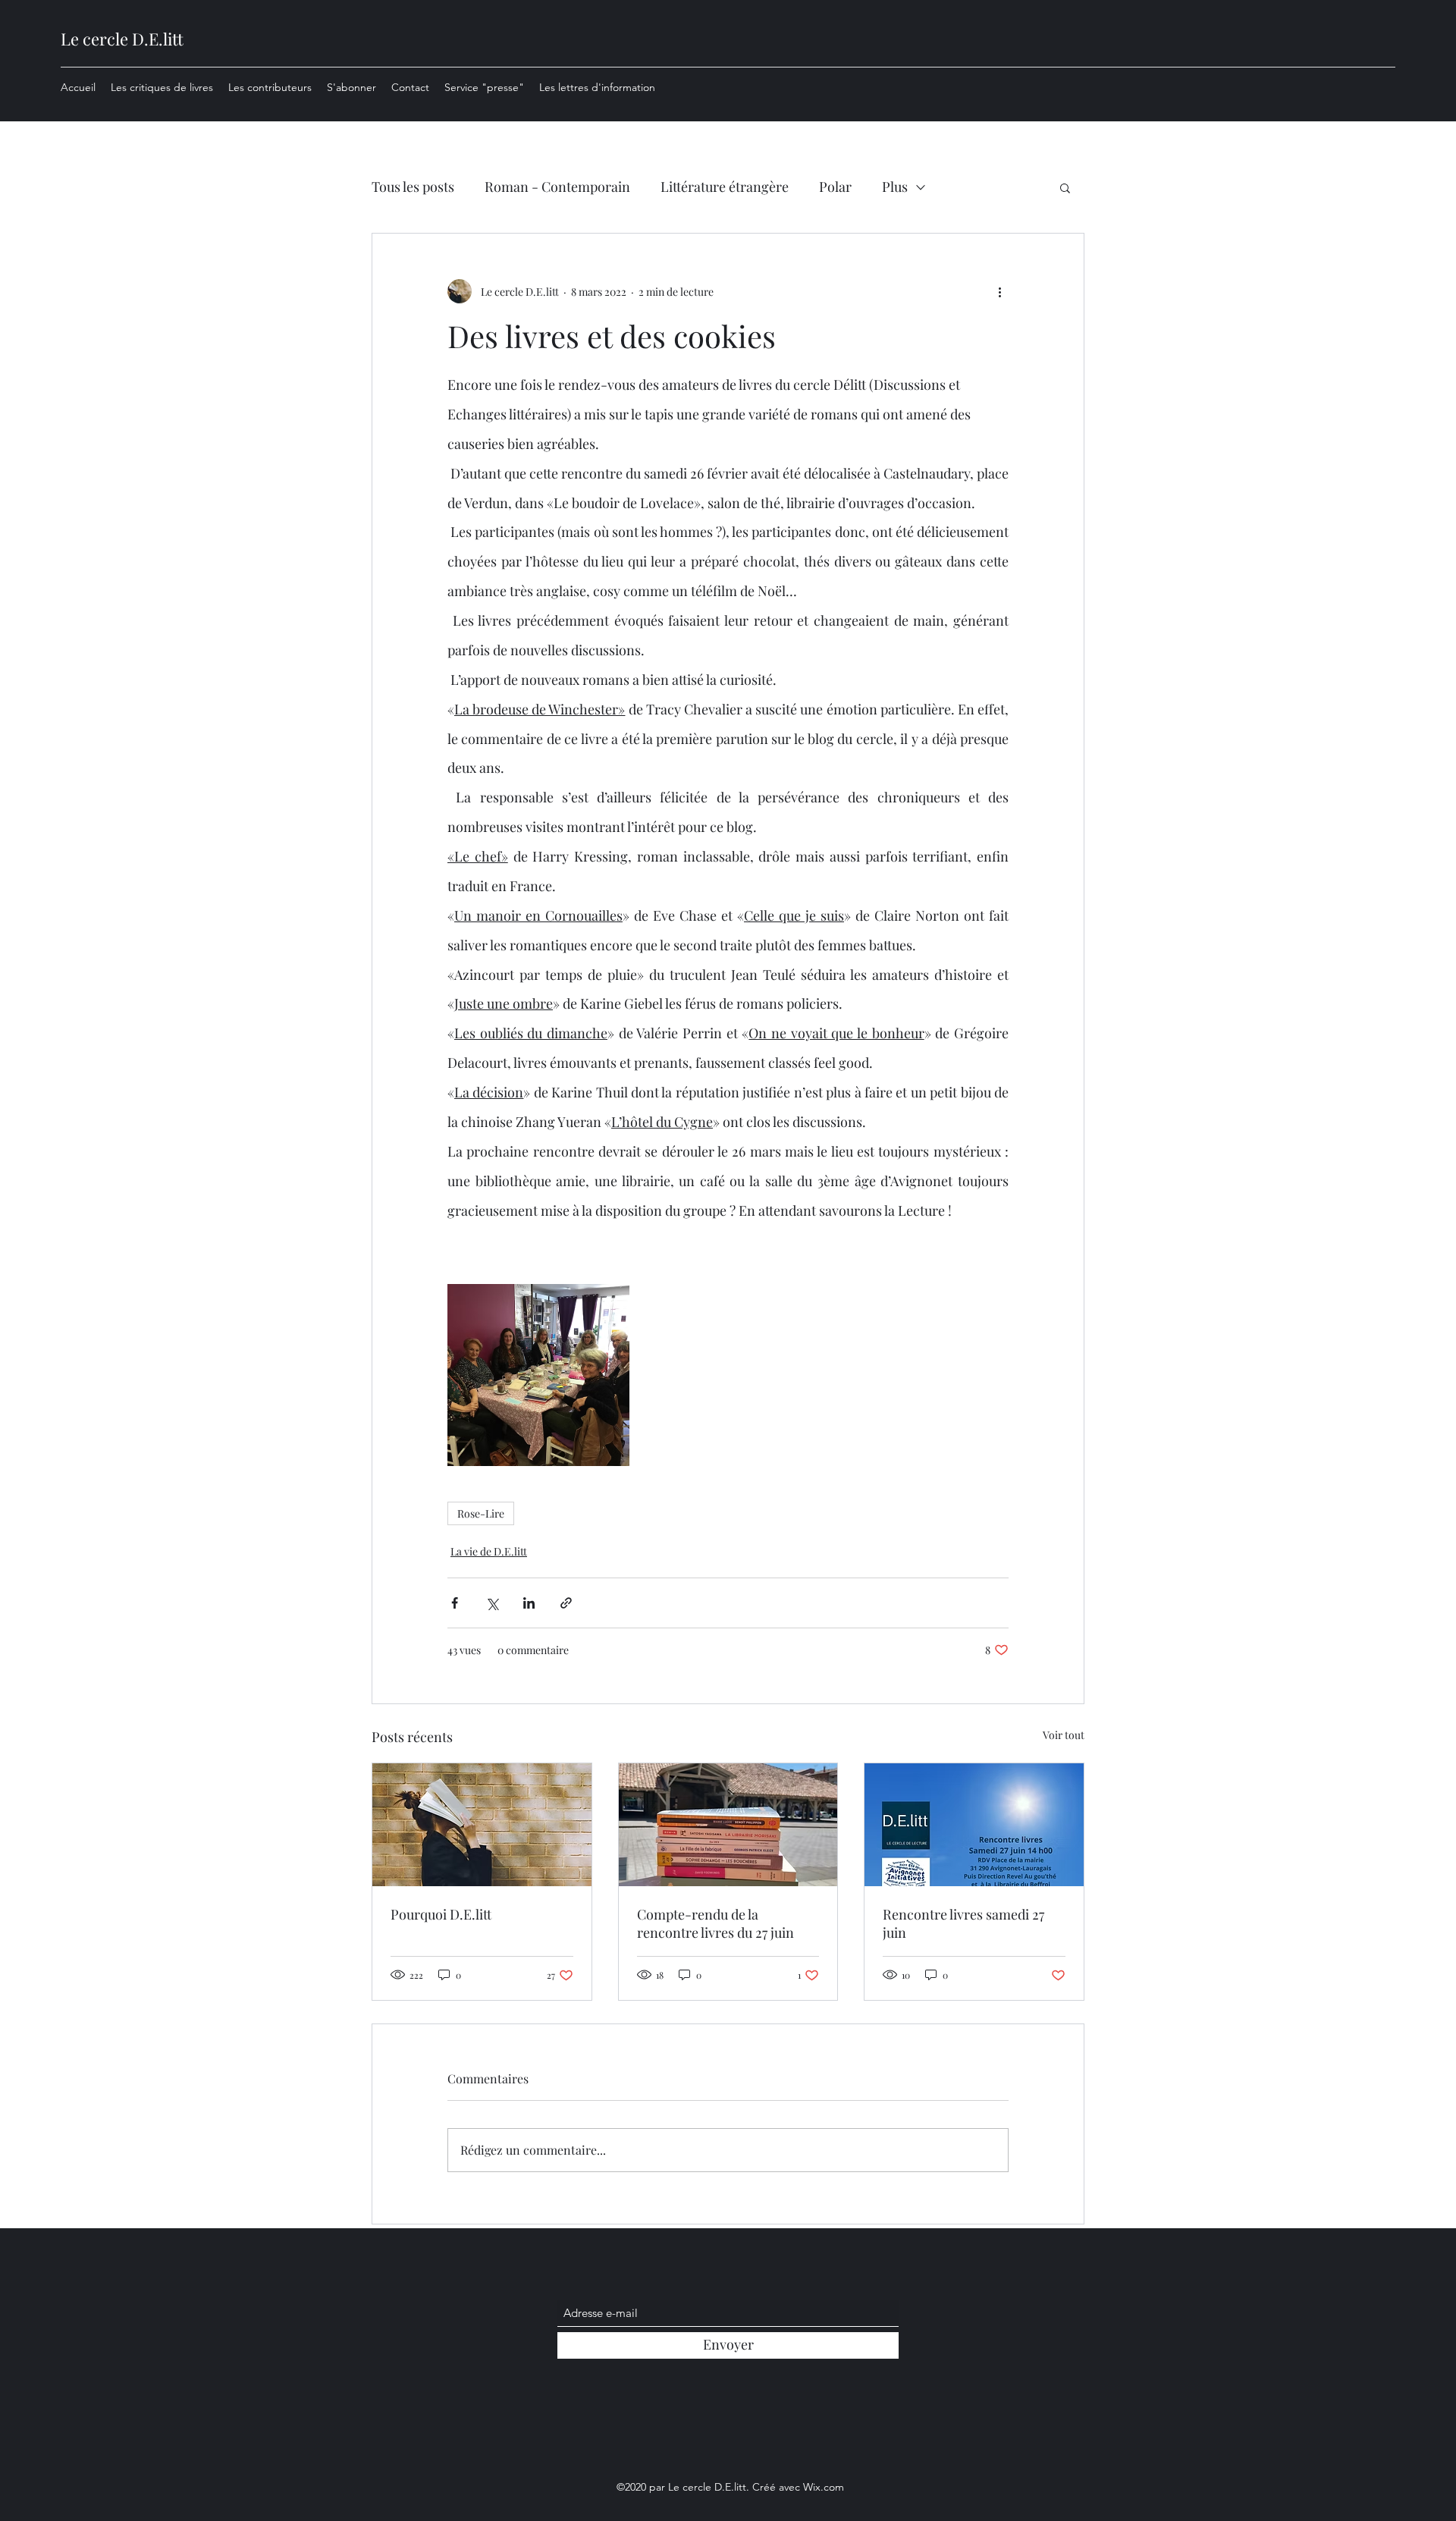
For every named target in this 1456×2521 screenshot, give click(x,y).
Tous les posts (413, 187)
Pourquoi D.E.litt (441, 1914)
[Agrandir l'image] (538, 1375)
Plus (895, 187)
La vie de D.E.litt (489, 1551)
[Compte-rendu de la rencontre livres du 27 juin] (728, 1825)
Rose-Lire (481, 1513)
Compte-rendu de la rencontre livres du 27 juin (715, 1923)
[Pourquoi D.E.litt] (482, 1825)
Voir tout (1064, 1735)
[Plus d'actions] (999, 291)
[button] (1065, 187)
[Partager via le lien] (566, 1603)
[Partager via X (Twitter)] (492, 1603)
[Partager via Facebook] (455, 1603)
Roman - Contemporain (557, 187)
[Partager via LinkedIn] (529, 1603)
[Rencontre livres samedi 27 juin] (974, 1825)
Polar (835, 187)
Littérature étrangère (725, 187)
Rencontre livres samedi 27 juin (963, 1923)
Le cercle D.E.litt (122, 39)
